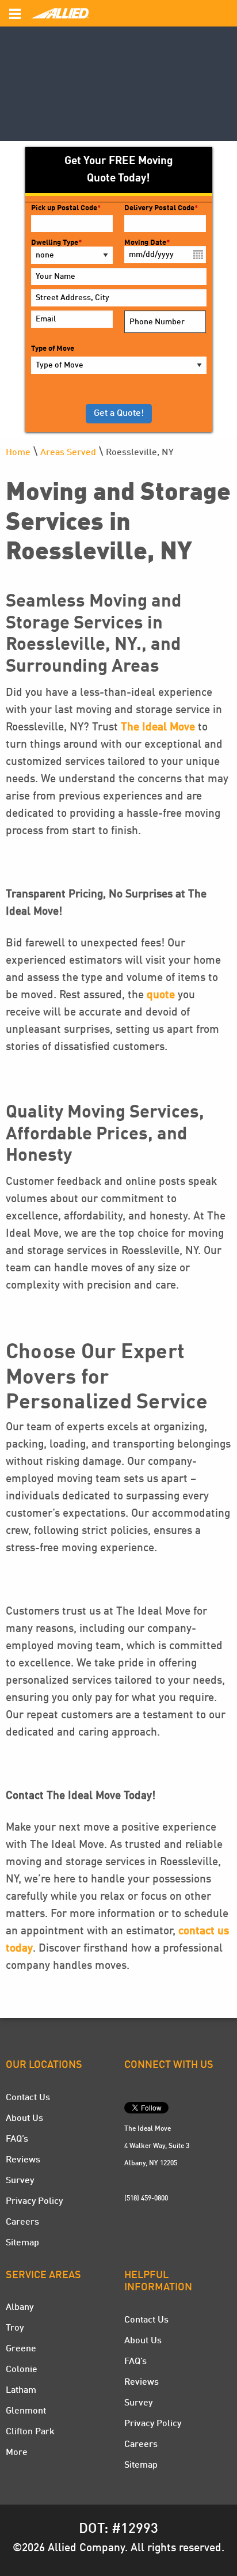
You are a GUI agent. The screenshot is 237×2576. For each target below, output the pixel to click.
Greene (21, 2349)
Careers (22, 2222)
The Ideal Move (158, 728)
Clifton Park (30, 2432)
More (17, 2453)
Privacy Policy (34, 2202)
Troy (15, 2328)
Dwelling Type (56, 243)
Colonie (22, 2370)
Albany (20, 2308)
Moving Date (147, 243)
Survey (20, 2181)
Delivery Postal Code (161, 208)
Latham (21, 2391)
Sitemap (22, 2243)
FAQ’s (17, 2139)
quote (161, 995)
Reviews (23, 2160)
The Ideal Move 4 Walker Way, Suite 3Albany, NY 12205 (157, 2146)
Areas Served (68, 453)
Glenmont (26, 2411)
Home (18, 453)
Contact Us (28, 2098)
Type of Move (53, 349)
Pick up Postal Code (66, 208)
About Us (24, 2119)
